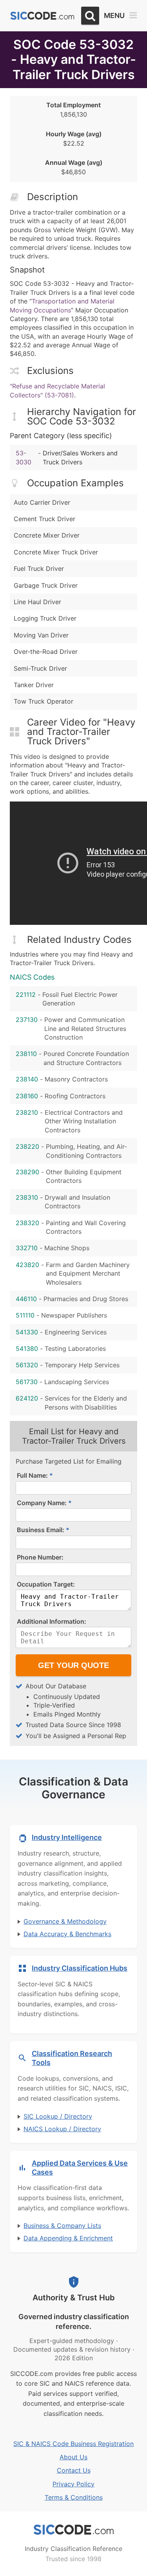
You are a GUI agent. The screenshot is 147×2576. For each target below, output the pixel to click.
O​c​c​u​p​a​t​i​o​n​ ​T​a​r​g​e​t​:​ (46, 1584)
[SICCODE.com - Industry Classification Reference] (74, 2530)
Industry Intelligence (67, 1837)
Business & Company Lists (62, 2226)
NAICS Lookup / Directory (62, 2129)
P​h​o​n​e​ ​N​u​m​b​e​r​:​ (40, 1557)
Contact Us (74, 2470)
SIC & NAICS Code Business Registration (73, 2444)
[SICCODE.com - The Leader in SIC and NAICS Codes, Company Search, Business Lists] (42, 16)
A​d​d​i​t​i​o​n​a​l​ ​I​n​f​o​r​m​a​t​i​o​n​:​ (52, 1621)
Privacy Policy (73, 2484)
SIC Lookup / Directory (58, 2116)
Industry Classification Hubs (80, 1968)
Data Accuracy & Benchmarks (67, 1934)
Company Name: (42, 1503)
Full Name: (32, 1475)
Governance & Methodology (65, 1921)
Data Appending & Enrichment (68, 2238)
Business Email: (41, 1530)
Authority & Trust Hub (74, 2298)
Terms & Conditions (74, 2497)
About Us (73, 2457)
